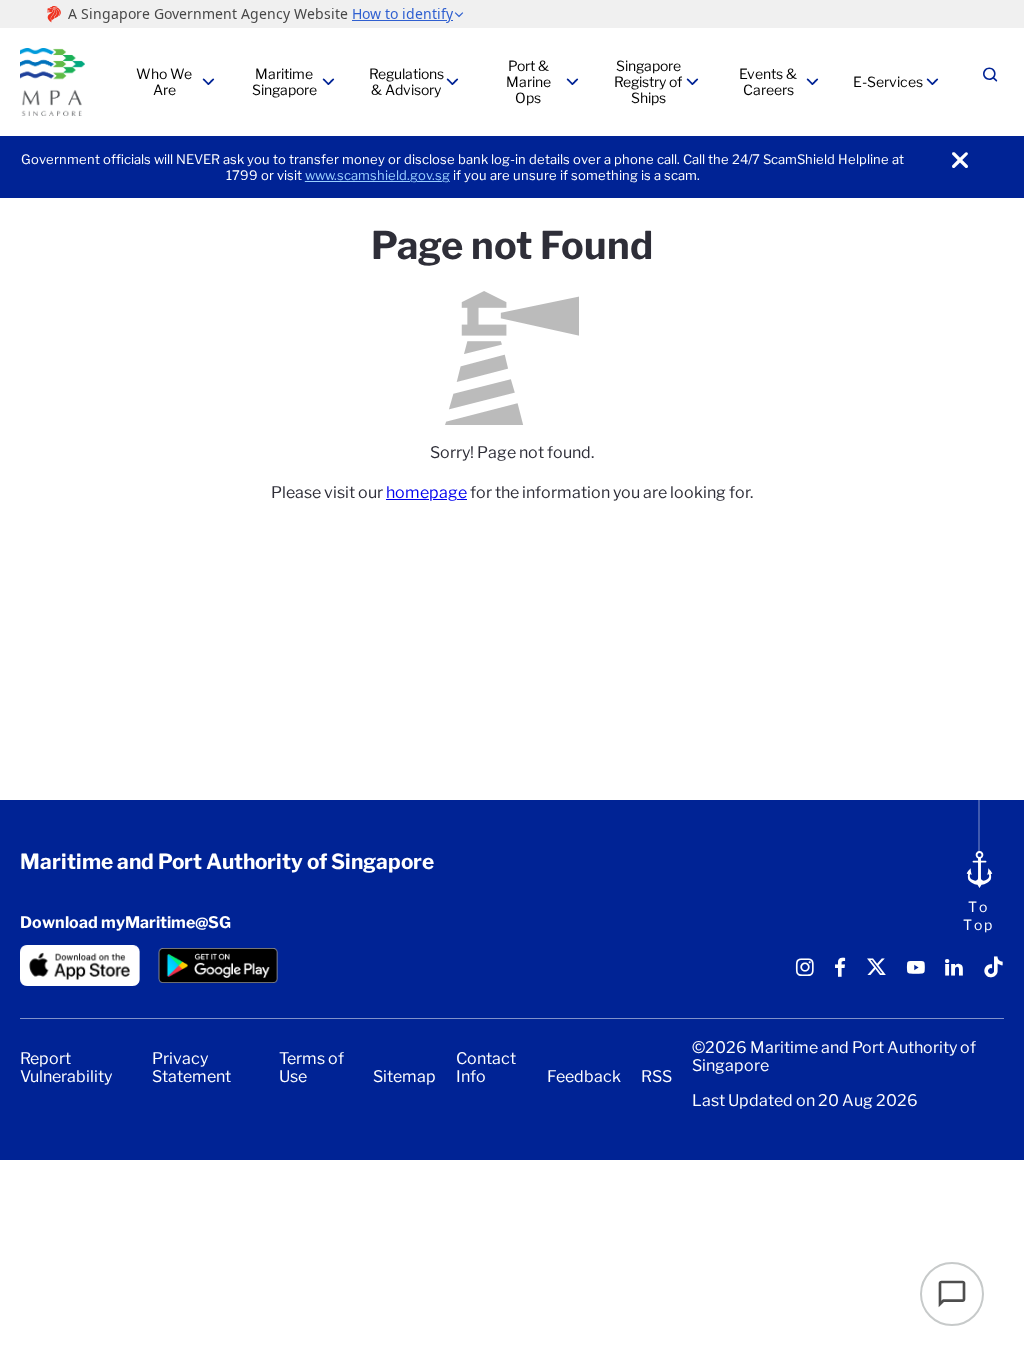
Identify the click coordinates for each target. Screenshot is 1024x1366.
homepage (426, 492)
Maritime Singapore (284, 81)
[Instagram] (805, 974)
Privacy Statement (191, 1068)
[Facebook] (840, 974)
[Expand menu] (208, 82)
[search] (990, 82)
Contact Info (486, 1068)
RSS (656, 1077)
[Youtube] (916, 974)
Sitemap (404, 1077)
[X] (876, 974)
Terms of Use (311, 1068)
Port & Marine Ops (528, 81)
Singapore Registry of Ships (648, 81)
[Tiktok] (993, 974)
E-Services (888, 81)
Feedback (584, 1077)
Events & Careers (768, 81)
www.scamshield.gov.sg (377, 175)
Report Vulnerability (66, 1068)
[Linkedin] (954, 974)
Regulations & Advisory (406, 81)
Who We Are (164, 81)
